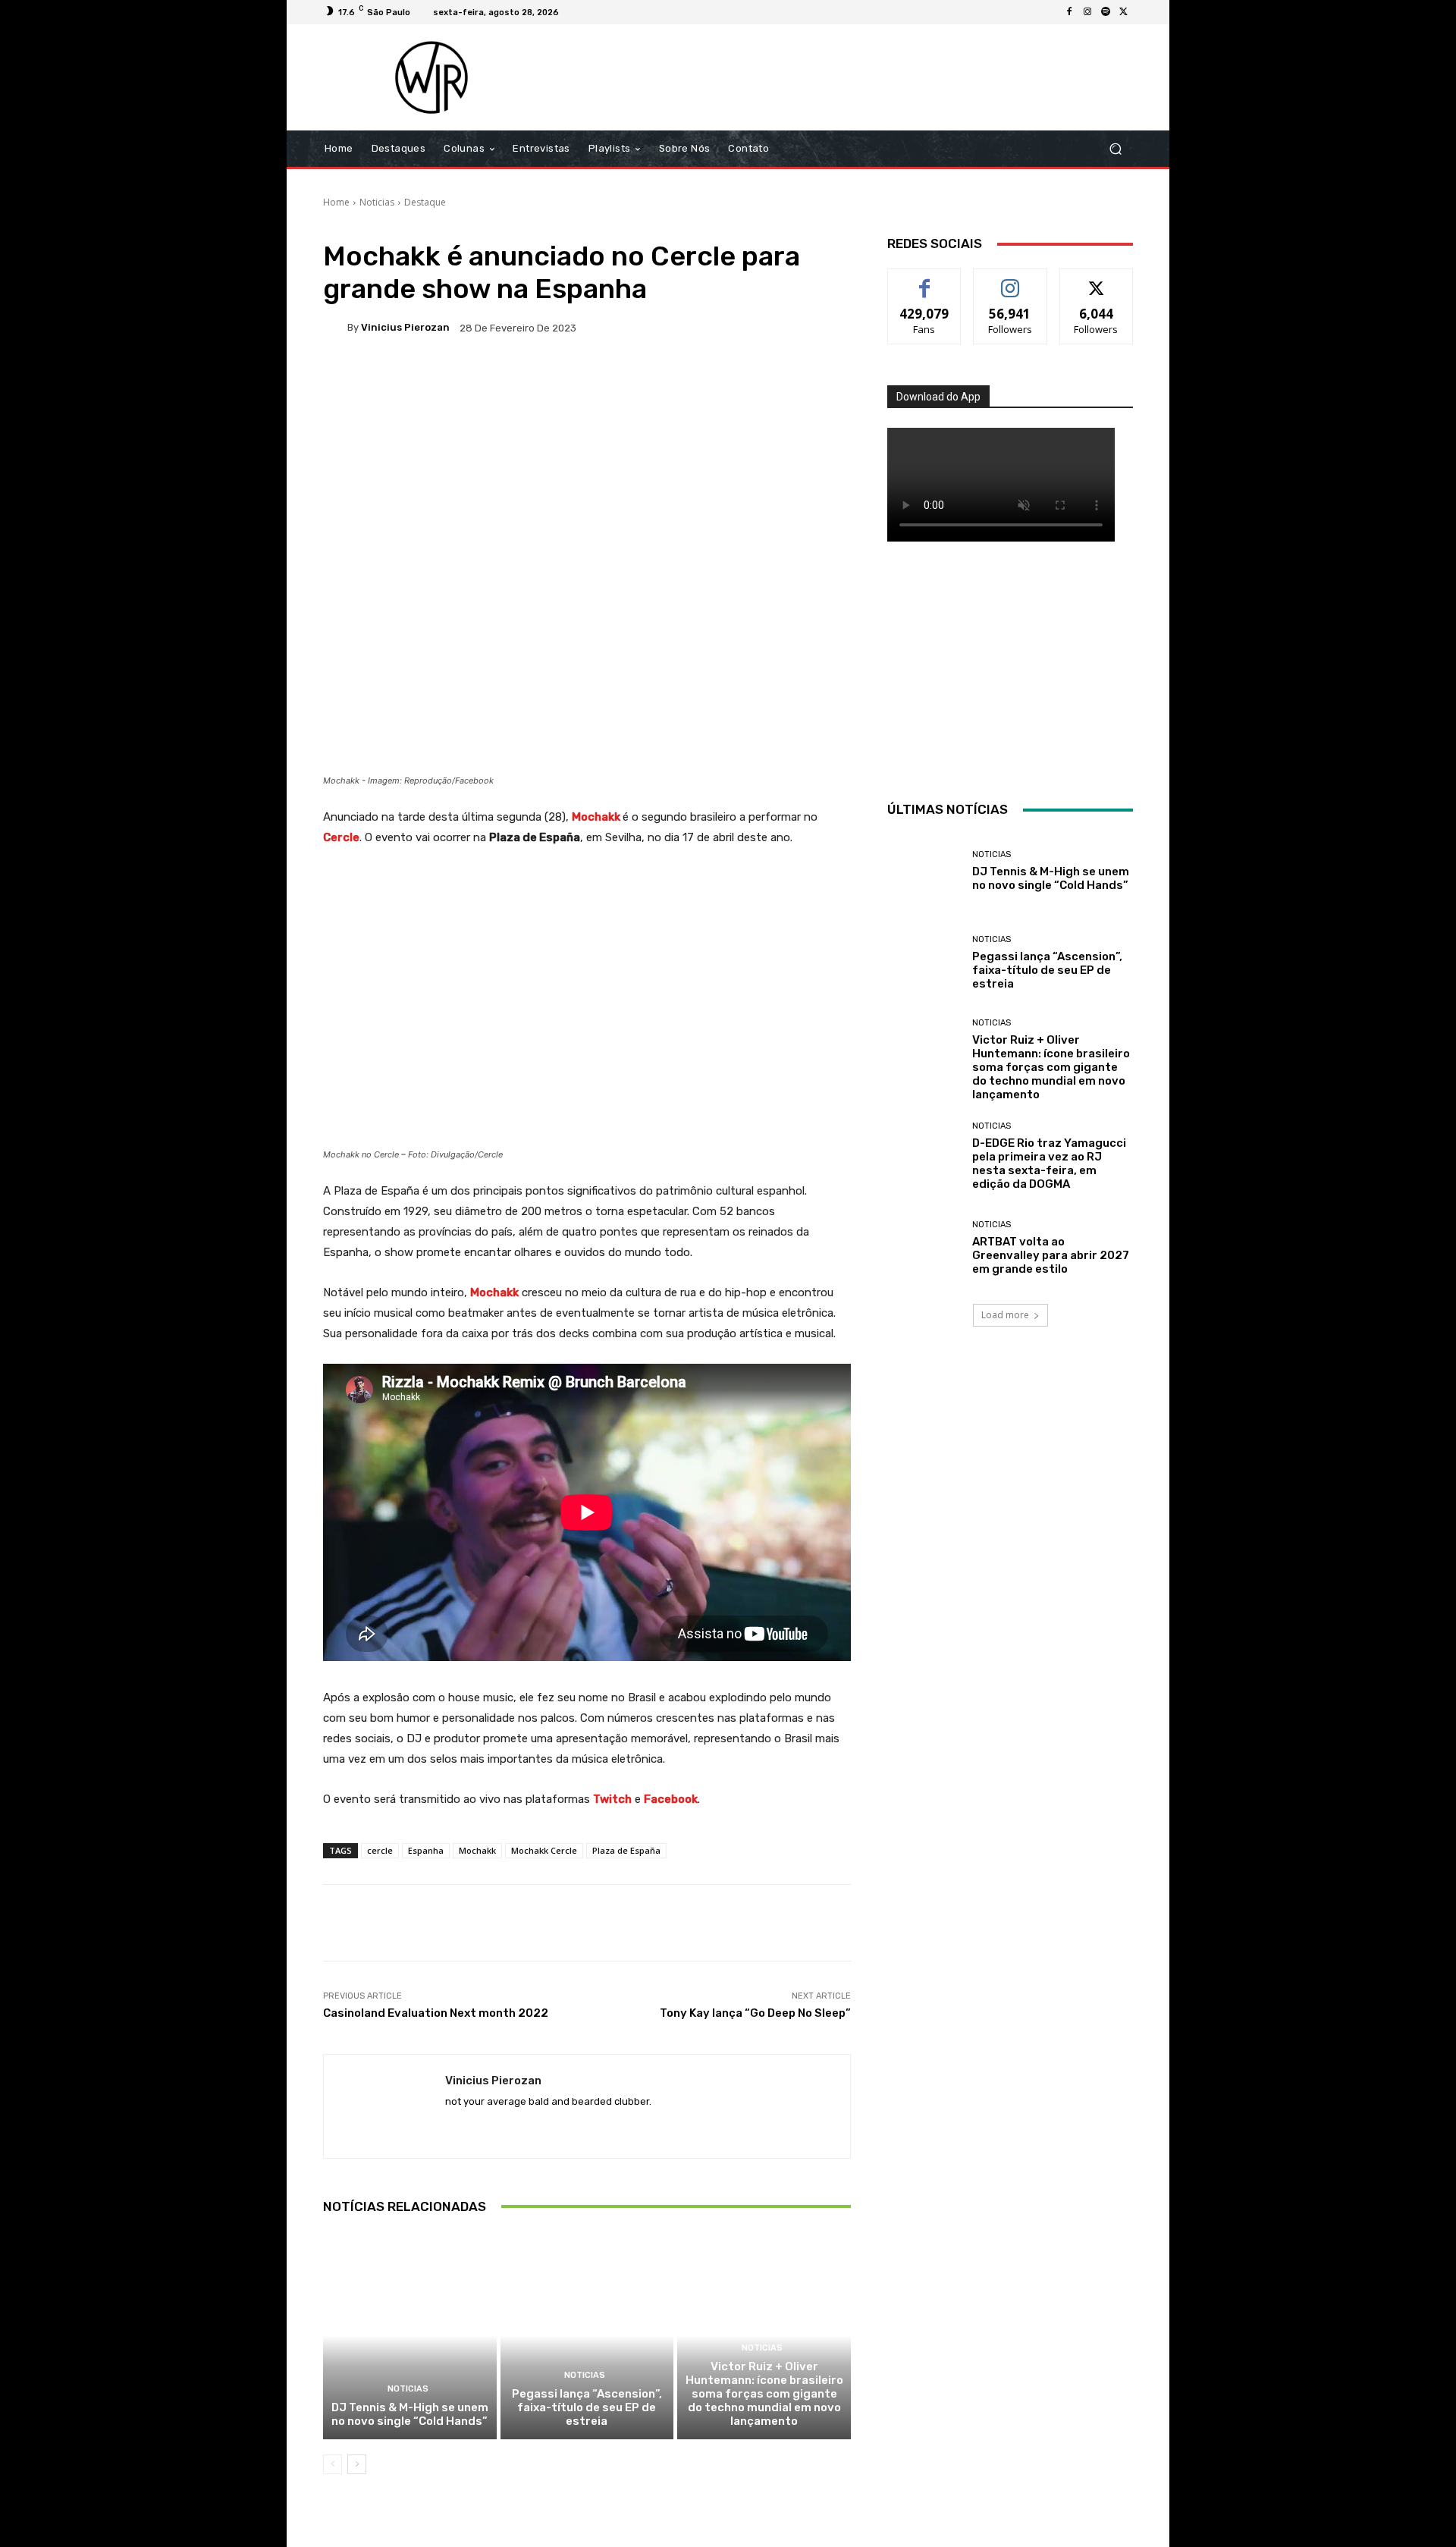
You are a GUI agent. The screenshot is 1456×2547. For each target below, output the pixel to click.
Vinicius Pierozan (405, 327)
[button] (1115, 149)
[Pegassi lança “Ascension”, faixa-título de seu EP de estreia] (587, 2335)
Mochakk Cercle (544, 1850)
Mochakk (477, 1850)
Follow (1010, 280)
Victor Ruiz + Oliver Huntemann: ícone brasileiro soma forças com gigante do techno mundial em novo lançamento (764, 2394)
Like (925, 280)
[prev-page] (333, 2464)
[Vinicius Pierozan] (335, 328)
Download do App (938, 397)
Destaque (425, 202)
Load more (1005, 1315)
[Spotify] (1106, 12)
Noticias (377, 202)
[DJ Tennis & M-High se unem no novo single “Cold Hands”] (410, 2335)
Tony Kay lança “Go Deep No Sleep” (755, 2013)
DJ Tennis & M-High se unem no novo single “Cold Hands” (410, 2414)
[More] (813, 380)
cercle (380, 1850)
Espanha (426, 1850)
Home (336, 202)
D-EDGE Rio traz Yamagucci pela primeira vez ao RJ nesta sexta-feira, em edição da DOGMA (1049, 1164)
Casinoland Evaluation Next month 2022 (436, 2013)
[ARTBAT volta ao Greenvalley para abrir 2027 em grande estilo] (924, 1248)
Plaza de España (626, 1850)
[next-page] (357, 2464)
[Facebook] (1069, 12)
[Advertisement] (855, 77)
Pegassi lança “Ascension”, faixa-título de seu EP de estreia (587, 2407)
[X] (1124, 12)
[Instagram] (1087, 12)
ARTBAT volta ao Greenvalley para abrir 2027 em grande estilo (1051, 1255)
